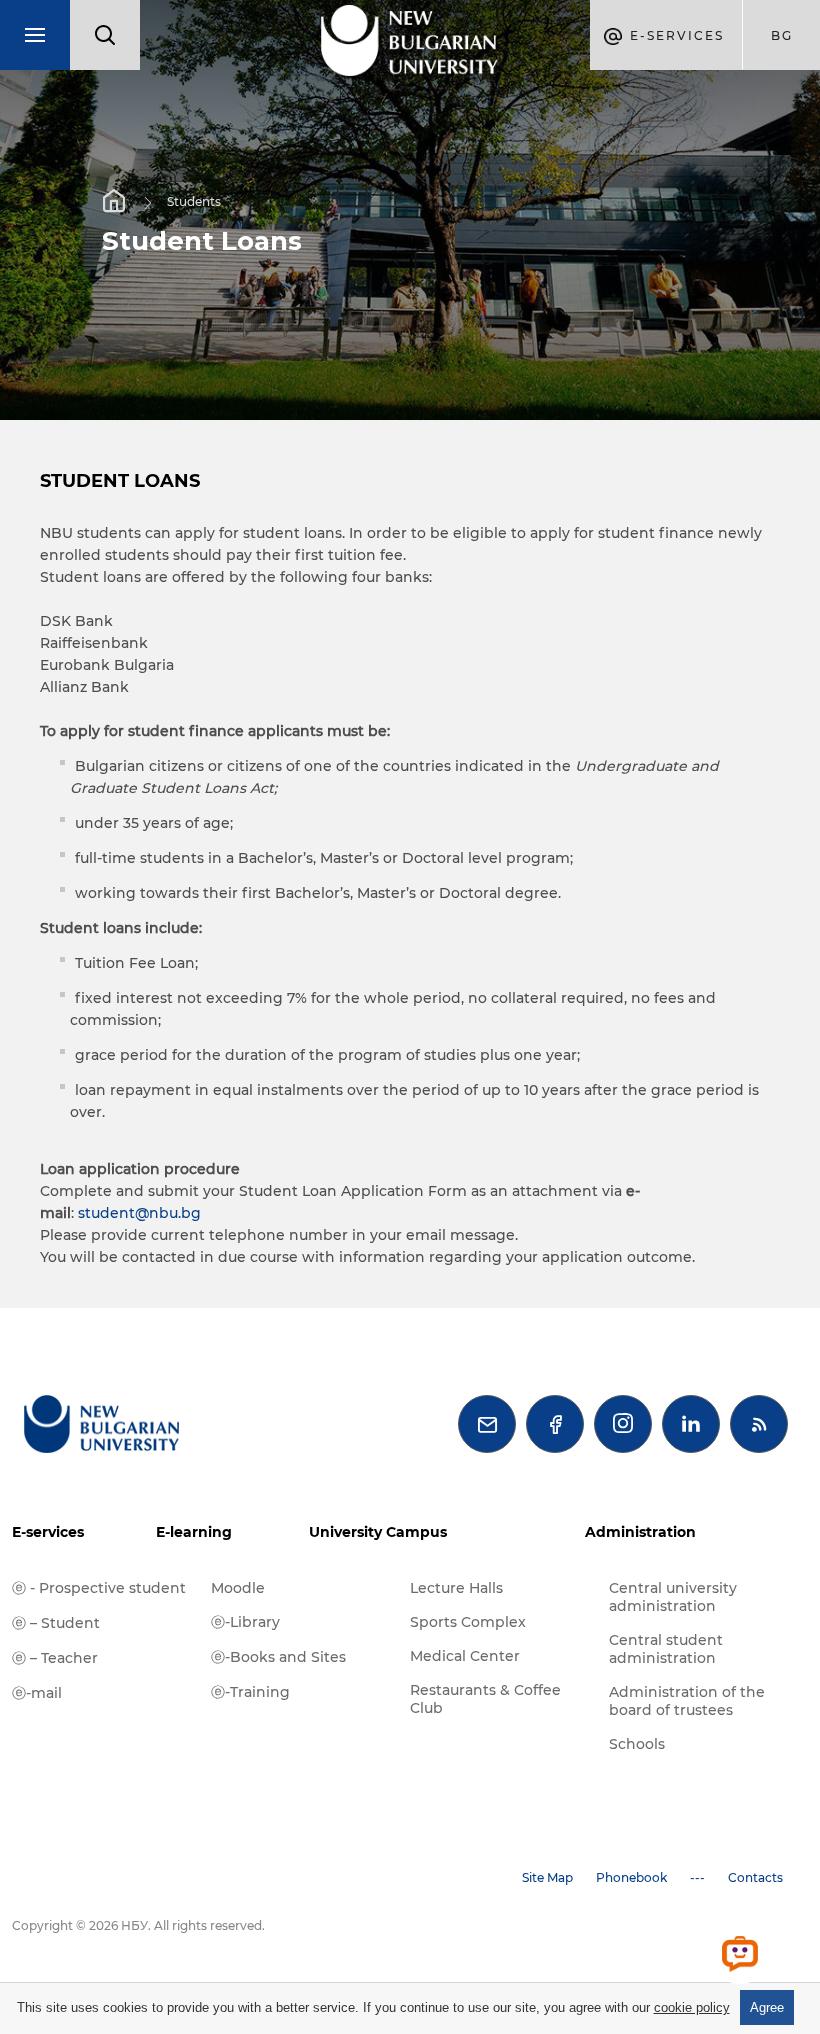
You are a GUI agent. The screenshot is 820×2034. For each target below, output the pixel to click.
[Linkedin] (691, 1424)
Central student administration (666, 1649)
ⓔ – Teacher (55, 1658)
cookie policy (692, 2007)
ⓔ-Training (250, 1692)
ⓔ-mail (37, 1693)
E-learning (194, 1532)
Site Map (547, 1877)
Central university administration (673, 1597)
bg (782, 35)
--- (697, 1877)
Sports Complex (468, 1622)
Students (194, 201)
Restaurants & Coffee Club (485, 1699)
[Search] (105, 35)
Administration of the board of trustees (687, 1701)
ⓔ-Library (245, 1622)
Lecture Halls (456, 1588)
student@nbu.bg (139, 1213)
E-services (48, 1532)
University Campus (378, 1532)
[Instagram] (623, 1424)
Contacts (755, 1877)
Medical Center (465, 1656)
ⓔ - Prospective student (99, 1588)
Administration (640, 1532)
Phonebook (631, 1877)
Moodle (238, 1588)
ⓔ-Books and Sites (278, 1657)
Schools (637, 1744)
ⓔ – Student (56, 1623)
